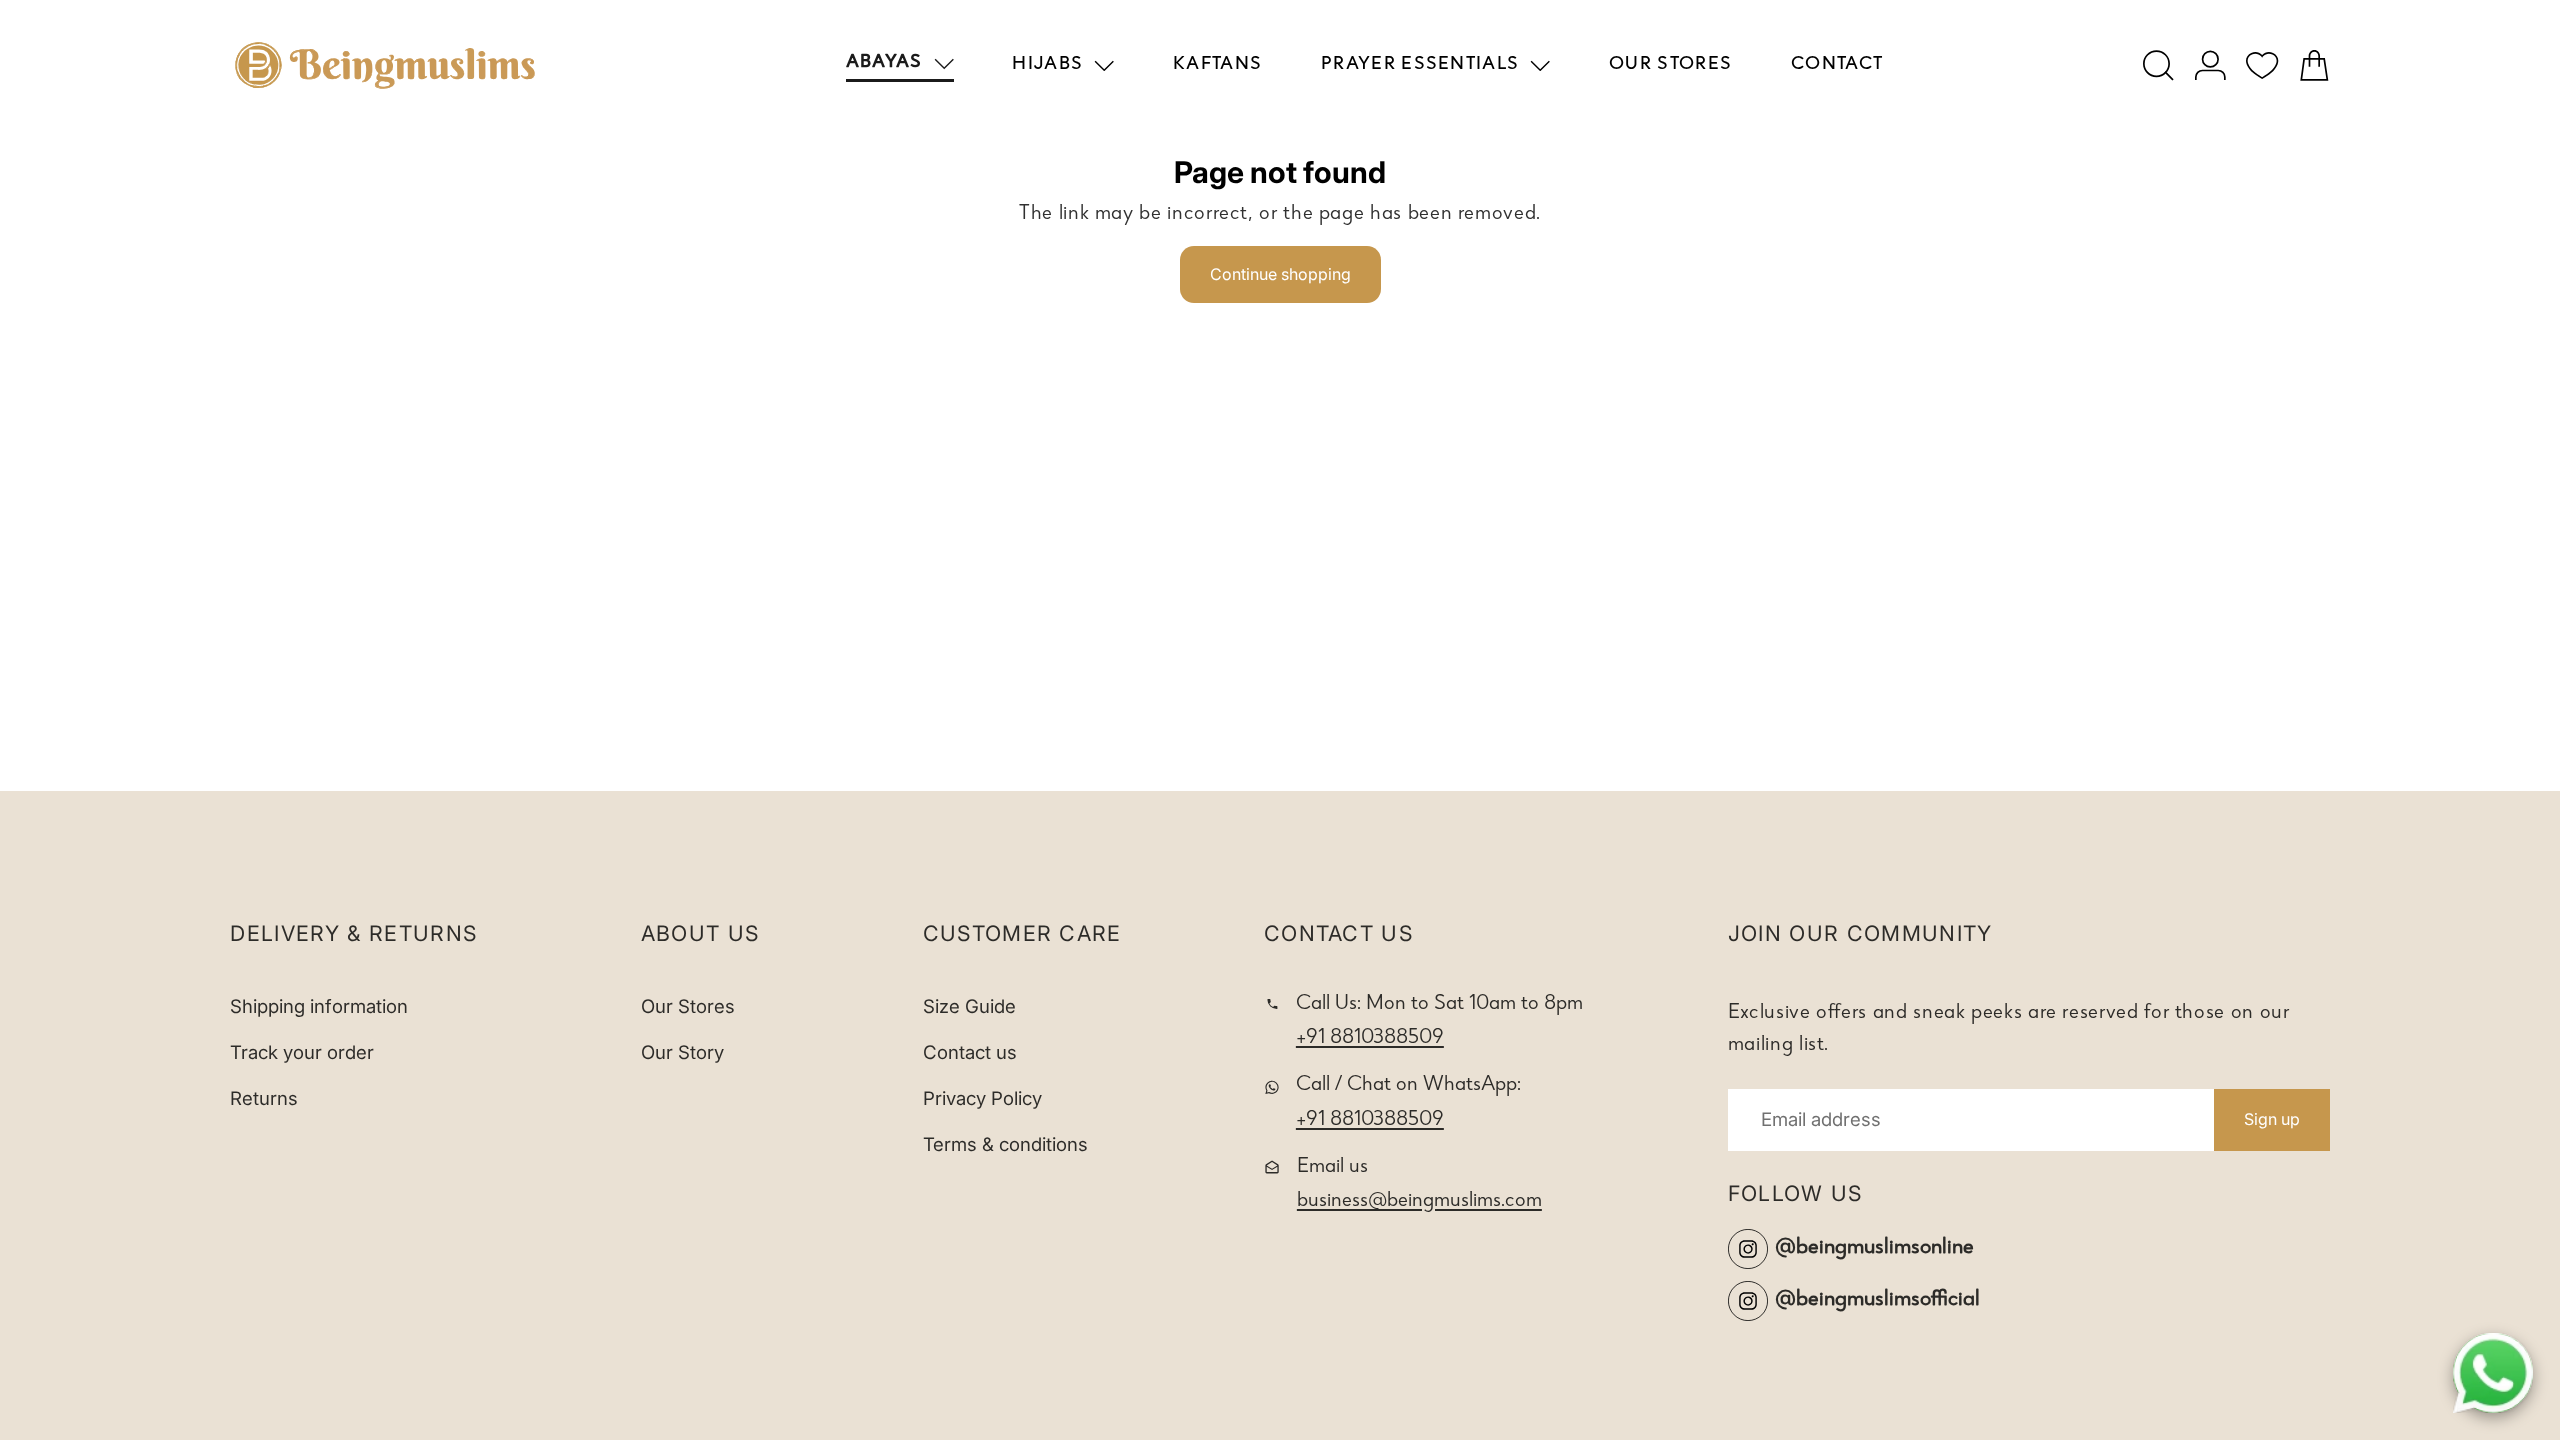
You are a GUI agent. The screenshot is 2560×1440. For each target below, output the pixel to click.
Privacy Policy (982, 1098)
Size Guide (969, 1006)
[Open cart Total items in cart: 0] (2314, 65)
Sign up (2272, 1119)
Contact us (970, 1052)
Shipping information (319, 1006)
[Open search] (2158, 65)
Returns (264, 1098)
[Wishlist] (2262, 65)
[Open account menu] (2210, 65)
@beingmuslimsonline (1874, 1248)
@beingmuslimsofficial (1877, 1300)
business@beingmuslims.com (1419, 1201)
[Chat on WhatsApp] (2493, 1373)
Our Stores (688, 1006)
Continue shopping (1280, 274)
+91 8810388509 (1370, 1038)
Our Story (682, 1052)
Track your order (302, 1052)
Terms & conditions (1005, 1144)
